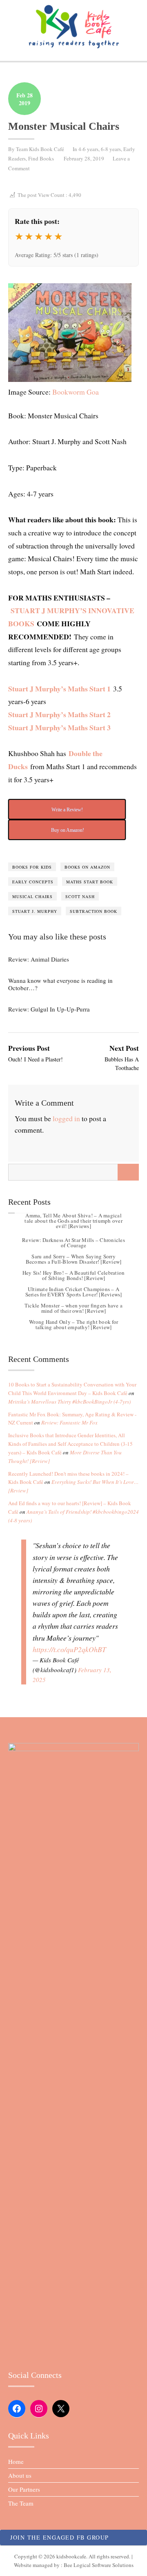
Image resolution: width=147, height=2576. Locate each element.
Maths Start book (90, 882)
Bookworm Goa (76, 392)
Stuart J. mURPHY (35, 911)
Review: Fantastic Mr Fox (69, 1422)
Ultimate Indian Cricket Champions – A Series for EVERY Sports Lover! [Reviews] (74, 1292)
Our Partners (24, 2489)
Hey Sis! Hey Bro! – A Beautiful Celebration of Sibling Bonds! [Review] (74, 1275)
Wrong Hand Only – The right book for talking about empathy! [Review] (73, 1324)
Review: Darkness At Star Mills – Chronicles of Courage (73, 1243)
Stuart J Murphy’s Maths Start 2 (59, 714)
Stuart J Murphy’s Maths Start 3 (59, 727)
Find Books (41, 158)
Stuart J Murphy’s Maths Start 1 (59, 689)
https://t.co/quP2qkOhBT (69, 1649)
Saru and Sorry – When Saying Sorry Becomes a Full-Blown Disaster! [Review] (74, 1259)
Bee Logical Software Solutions (99, 2565)
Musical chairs (32, 896)
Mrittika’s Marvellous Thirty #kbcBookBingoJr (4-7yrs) (69, 1402)
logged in (66, 1118)
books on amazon (87, 867)
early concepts (33, 882)
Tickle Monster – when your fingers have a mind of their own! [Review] (73, 1308)
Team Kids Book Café (40, 149)
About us (20, 2475)
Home (16, 2461)
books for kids (32, 867)
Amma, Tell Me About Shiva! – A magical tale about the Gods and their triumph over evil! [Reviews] (73, 1221)
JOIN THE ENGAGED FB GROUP (60, 2537)
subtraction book (94, 911)
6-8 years (111, 149)
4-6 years (88, 149)
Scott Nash (80, 896)
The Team (21, 2503)
